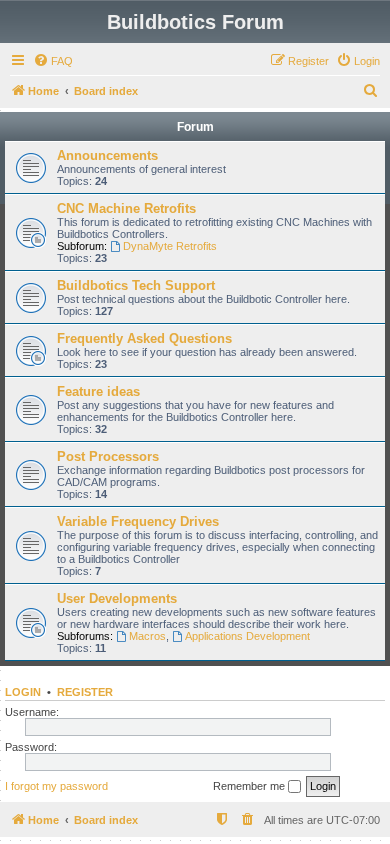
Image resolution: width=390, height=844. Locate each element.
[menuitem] (53, 61)
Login (23, 692)
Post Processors (108, 456)
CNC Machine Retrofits (126, 208)
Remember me (250, 786)
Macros (147, 636)
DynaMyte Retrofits (170, 246)
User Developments (117, 598)
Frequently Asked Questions (144, 338)
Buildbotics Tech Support (136, 285)
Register (85, 692)
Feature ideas (98, 391)
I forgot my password (56, 786)
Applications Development (247, 636)
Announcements (107, 155)
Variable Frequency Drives (138, 521)
